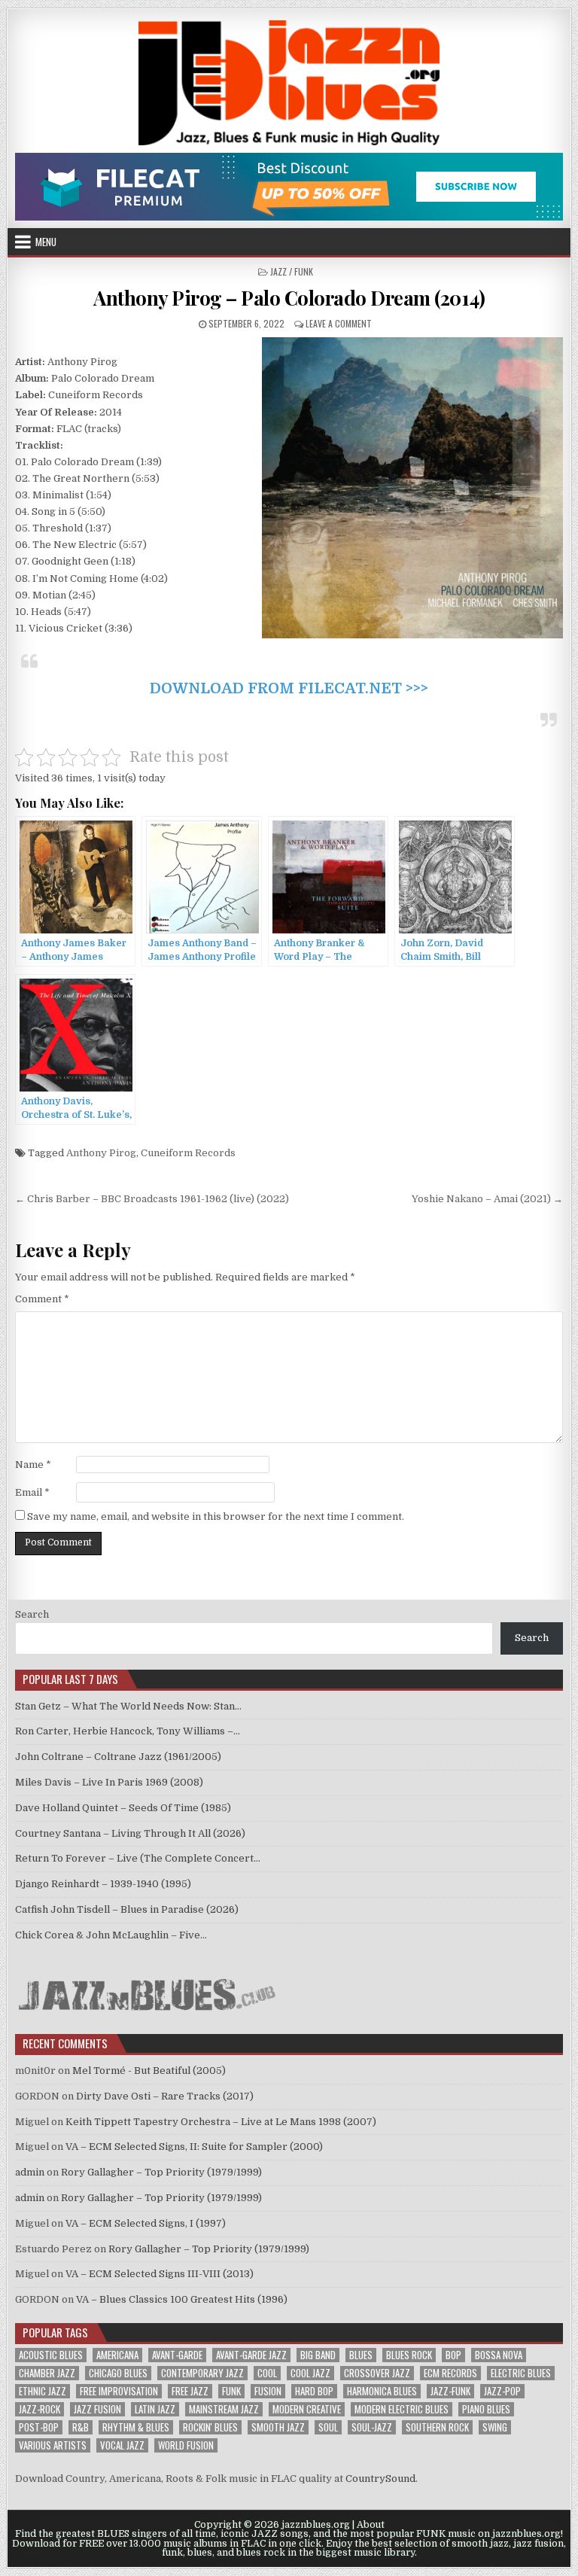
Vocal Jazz (122, 2445)
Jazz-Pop (502, 2391)
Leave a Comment (339, 323)
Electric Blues (521, 2373)
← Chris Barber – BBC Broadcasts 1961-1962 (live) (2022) (152, 1199)
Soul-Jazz (372, 2427)
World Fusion (186, 2445)
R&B (81, 2427)
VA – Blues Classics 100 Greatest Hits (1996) (182, 2299)
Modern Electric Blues (402, 2409)
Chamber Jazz (47, 2373)
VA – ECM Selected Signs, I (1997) (146, 2223)
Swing (495, 2427)
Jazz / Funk (292, 271)
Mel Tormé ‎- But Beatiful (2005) (149, 2071)
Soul (328, 2427)
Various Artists (53, 2445)
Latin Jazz (155, 2409)
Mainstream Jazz (224, 2409)
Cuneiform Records (188, 1153)
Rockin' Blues (210, 2427)
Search (32, 1614)
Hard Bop (314, 2391)
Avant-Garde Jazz (251, 2355)
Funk (231, 2391)
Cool (267, 2373)
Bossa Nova (499, 2355)
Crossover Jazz (377, 2373)
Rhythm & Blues (136, 2427)
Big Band (318, 2355)
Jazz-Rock (40, 2409)
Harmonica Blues (382, 2391)
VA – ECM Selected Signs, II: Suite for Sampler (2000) (194, 2147)
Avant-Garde (177, 2355)
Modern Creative (307, 2409)
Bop (453, 2355)
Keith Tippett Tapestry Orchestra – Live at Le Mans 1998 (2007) (221, 2122)
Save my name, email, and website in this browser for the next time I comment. (216, 1516)
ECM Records (450, 2373)
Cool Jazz (310, 2373)
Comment (42, 1299)
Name (33, 1465)
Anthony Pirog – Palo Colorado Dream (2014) (289, 298)
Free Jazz (190, 2391)
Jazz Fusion (97, 2409)
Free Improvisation (119, 2391)
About (371, 2525)
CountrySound (380, 2479)
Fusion (268, 2391)
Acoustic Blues (51, 2355)
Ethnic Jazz (43, 2391)
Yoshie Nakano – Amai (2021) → (487, 1199)
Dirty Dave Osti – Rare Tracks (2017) (165, 2096)
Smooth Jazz (278, 2427)
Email (32, 1492)
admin (30, 2172)
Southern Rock (437, 2427)
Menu (46, 242)
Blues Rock (409, 2355)
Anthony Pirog (101, 1153)
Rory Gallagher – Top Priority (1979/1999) (161, 2172)
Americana (117, 2355)
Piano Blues (486, 2409)
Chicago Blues (118, 2373)
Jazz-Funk (450, 2391)
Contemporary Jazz (202, 2373)
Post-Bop (39, 2427)
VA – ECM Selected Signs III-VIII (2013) (160, 2274)
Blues (361, 2355)
